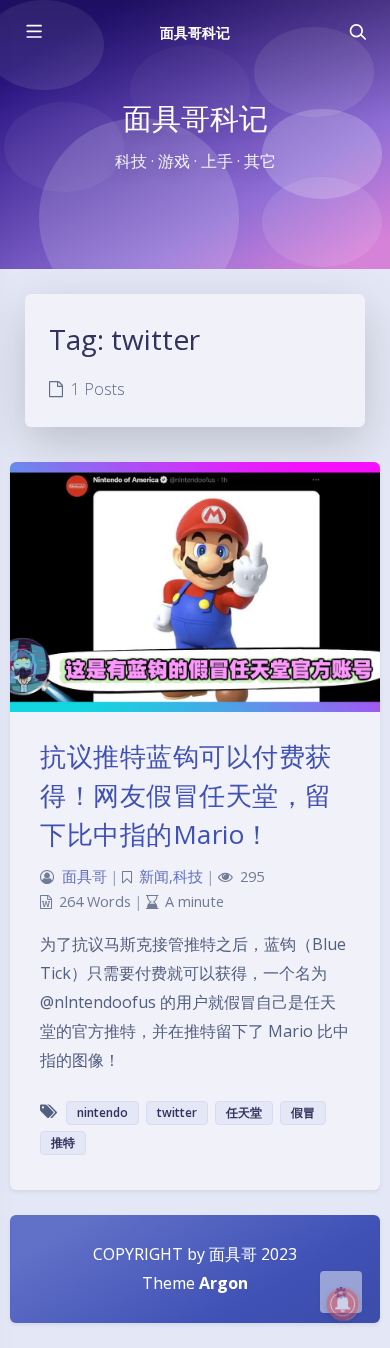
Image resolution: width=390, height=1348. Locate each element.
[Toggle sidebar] (33, 32)
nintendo (102, 1112)
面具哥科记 (195, 32)
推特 (63, 1142)
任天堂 (244, 1112)
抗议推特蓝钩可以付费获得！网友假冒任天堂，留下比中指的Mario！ (186, 795)
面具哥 (84, 876)
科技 (188, 876)
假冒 (303, 1112)
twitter (177, 1112)
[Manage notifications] (343, 1304)
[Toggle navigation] (357, 32)
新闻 (154, 876)
